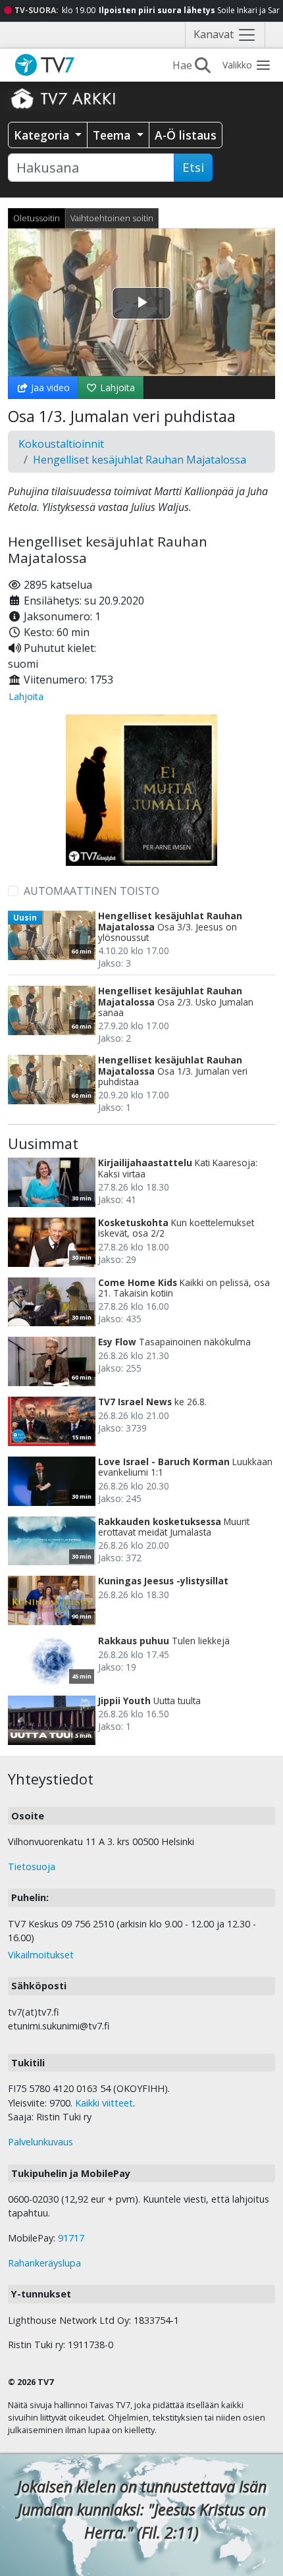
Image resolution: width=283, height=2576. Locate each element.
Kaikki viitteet (104, 2103)
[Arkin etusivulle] (64, 98)
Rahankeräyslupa (44, 2263)
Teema (113, 135)
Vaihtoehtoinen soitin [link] (112, 218)
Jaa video (49, 388)
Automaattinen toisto (91, 891)
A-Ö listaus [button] (186, 135)
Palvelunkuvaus (40, 2142)
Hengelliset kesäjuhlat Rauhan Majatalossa (140, 460)
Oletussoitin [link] (37, 218)
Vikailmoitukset (41, 1955)
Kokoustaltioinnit (61, 444)
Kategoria (43, 135)
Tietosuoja (32, 1866)
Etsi (193, 167)
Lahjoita (116, 388)
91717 (71, 2238)
